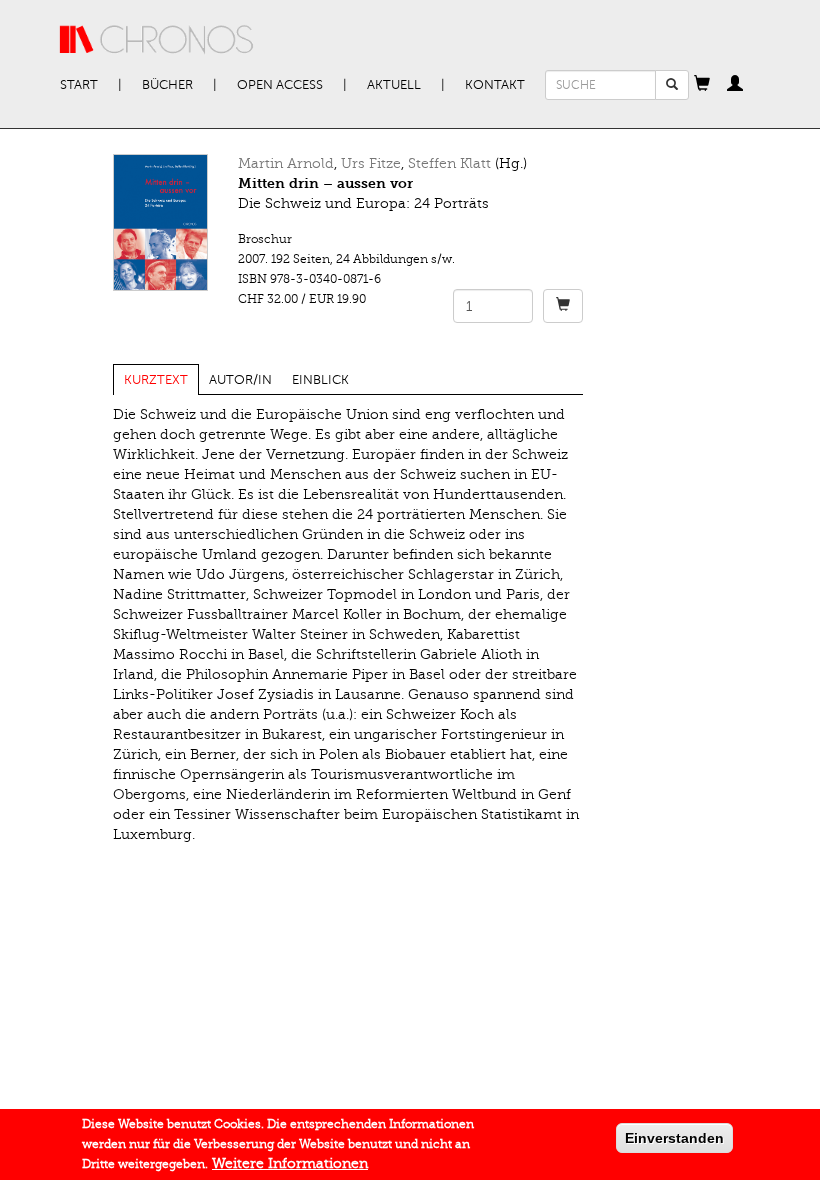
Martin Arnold (286, 163)
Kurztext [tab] (156, 380)
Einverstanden (674, 1138)
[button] (702, 85)
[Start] (157, 40)
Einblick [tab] (320, 380)
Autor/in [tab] (240, 380)
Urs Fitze (371, 163)
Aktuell (394, 85)
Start (79, 85)
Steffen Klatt (449, 163)
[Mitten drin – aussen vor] (160, 222)
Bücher (167, 85)
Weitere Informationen (290, 1163)
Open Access (280, 85)
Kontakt (495, 85)
